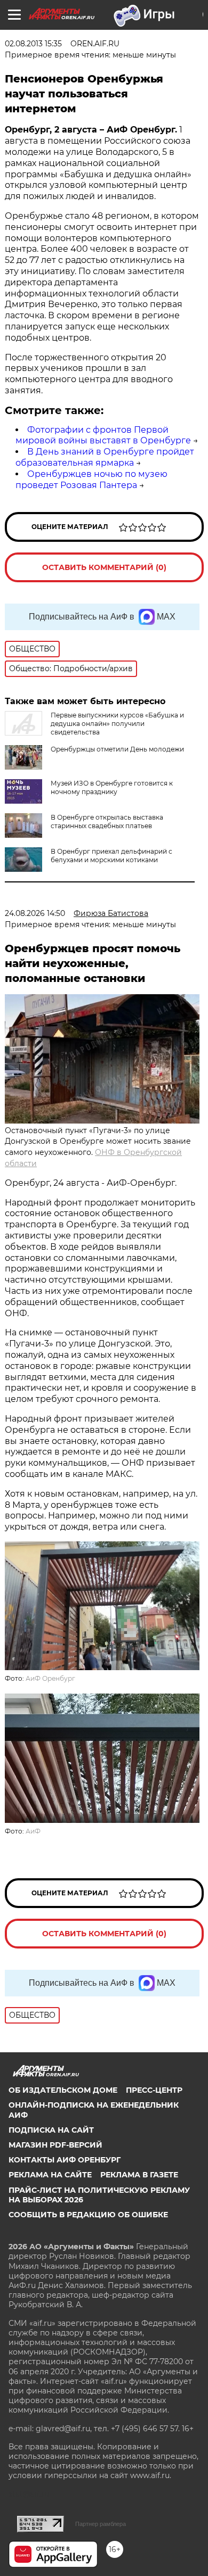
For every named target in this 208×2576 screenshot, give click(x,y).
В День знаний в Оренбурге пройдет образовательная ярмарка (105, 457)
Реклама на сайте (50, 2175)
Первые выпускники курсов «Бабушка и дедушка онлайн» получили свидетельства (117, 724)
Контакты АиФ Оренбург (65, 2160)
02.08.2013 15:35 (33, 44)
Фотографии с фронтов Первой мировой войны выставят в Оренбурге (103, 435)
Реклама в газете (139, 2175)
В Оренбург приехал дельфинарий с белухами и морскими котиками (111, 856)
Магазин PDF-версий (55, 2145)
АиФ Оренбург (50, 1678)
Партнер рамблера (101, 2524)
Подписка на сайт (51, 2130)
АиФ (33, 1831)
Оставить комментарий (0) (104, 567)
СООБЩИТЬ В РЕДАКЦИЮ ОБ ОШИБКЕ (88, 2215)
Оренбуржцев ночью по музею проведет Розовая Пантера (91, 480)
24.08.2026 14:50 (35, 913)
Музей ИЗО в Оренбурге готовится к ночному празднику (112, 787)
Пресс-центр (154, 2090)
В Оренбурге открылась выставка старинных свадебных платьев (107, 821)
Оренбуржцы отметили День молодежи (117, 749)
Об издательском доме (63, 2090)
